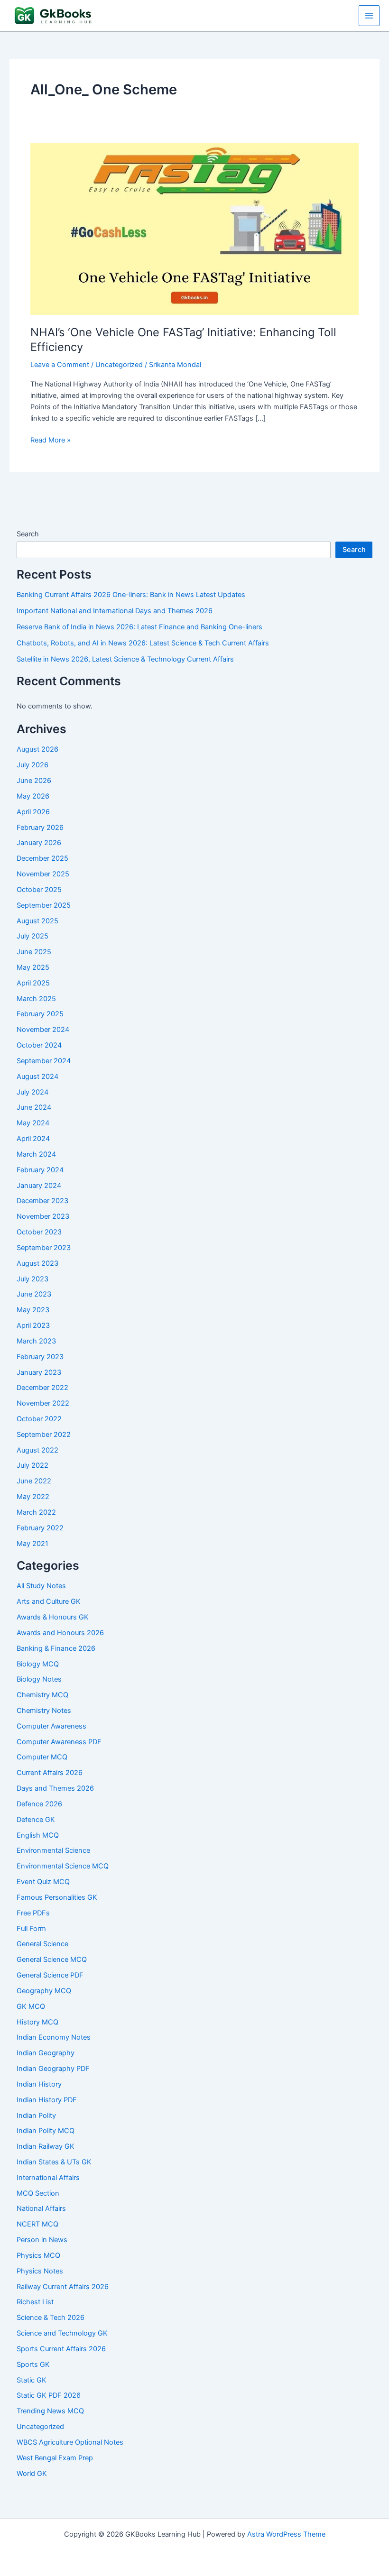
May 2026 (33, 796)
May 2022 (33, 1497)
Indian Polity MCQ (46, 2131)
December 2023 (42, 1201)
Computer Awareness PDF (59, 1742)
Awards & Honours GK (53, 1617)
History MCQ (37, 2022)
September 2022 (44, 1435)
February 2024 (40, 1170)
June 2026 (34, 781)
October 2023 (39, 1232)
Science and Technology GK (62, 2333)
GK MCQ (31, 2006)
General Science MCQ (52, 1960)
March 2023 (36, 1341)
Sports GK (33, 2364)
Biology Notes (39, 1679)
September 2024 (44, 1061)
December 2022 (42, 1388)
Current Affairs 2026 (50, 1773)
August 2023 (37, 1263)
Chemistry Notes (44, 1711)
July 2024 (32, 1092)
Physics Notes (40, 2271)
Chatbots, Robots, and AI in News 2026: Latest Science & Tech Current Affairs (143, 643)
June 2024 (34, 1107)
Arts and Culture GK (49, 1601)
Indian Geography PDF (53, 2069)
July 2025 (32, 936)
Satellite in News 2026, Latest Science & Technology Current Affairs (125, 659)
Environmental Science (53, 1850)
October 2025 (39, 890)
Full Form (31, 1929)
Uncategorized (119, 365)
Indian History (39, 2084)
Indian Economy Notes (54, 2037)
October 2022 (39, 1419)
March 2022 (36, 1512)
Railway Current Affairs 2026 (63, 2287)
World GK (32, 2474)
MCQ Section (38, 2193)
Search (28, 534)
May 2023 (33, 1310)
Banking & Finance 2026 (56, 1648)
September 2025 (44, 905)
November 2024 (43, 1030)
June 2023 (34, 1294)
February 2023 (40, 1357)
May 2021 (32, 1544)
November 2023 (43, 1216)
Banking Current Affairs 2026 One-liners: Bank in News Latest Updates (131, 595)
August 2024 (37, 1076)
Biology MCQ (38, 1664)
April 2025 (33, 983)
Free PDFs (33, 1913)
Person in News (42, 2240)
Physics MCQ (38, 2255)
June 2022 (34, 1481)
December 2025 (42, 858)
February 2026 (40, 828)
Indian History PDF (47, 2100)
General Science (42, 1944)
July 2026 (32, 765)
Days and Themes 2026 (55, 1788)
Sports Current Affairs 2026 (61, 2349)
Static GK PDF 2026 (49, 2395)
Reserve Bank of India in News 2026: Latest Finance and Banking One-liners (139, 627)
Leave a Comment (60, 365)
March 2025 (36, 999)
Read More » (51, 441)
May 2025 (33, 967)
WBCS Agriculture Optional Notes (70, 2442)
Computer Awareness (51, 1726)
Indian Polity (36, 2116)
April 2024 (33, 1139)
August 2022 (37, 1450)
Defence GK (36, 1820)
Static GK (32, 2380)
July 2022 (32, 1465)
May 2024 (33, 1123)
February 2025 (40, 1014)
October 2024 (39, 1045)
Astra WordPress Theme (286, 2534)
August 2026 (37, 749)
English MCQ (38, 1835)
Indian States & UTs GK (54, 2162)
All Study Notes (41, 1586)
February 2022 (40, 1528)
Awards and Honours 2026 (60, 1633)
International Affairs (48, 2178)
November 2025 (43, 874)
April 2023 (33, 1325)
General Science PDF (50, 1975)
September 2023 (44, 1248)
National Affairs (41, 2208)
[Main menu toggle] (369, 16)
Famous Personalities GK (57, 1897)
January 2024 (39, 1186)
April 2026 (33, 812)
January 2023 (39, 1372)
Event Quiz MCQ (43, 1882)
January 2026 (39, 843)
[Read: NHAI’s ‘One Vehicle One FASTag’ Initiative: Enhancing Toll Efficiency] (194, 229)
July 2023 (32, 1279)
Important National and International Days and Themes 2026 (115, 611)
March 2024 (36, 1154)
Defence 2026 (39, 1804)
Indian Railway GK (46, 2146)
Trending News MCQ (50, 2411)
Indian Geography (46, 2053)
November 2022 (43, 1403)
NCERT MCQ (37, 2224)
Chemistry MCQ (42, 1695)
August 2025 (37, 921)
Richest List (35, 2302)
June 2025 (34, 952)
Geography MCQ (44, 1991)
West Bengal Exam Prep (55, 2458)
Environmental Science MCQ (63, 1866)
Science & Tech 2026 (51, 2318)
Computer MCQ (42, 1757)
